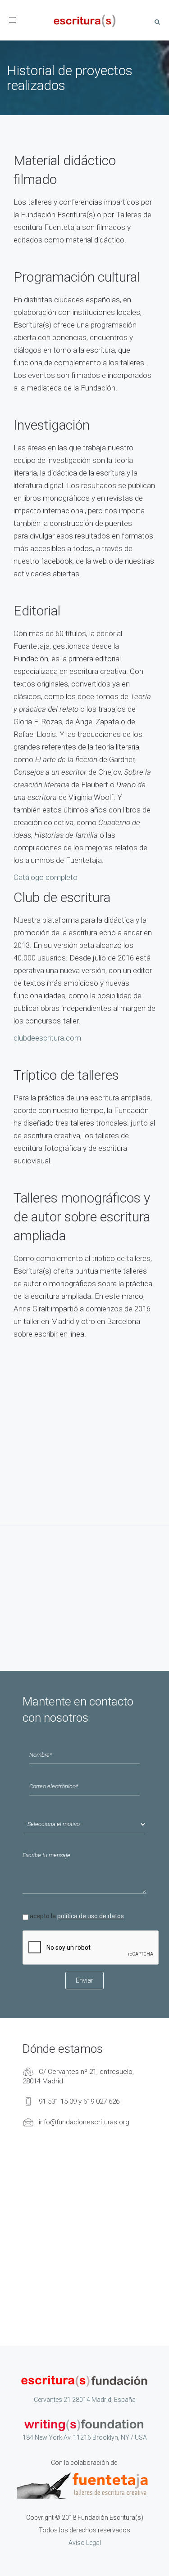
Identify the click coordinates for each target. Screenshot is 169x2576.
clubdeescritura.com (47, 1038)
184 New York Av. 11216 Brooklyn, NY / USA (85, 2437)
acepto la (77, 1916)
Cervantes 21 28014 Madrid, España (85, 2400)
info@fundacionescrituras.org (84, 2122)
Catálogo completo (46, 877)
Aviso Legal (85, 2543)
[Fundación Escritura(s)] (85, 20)
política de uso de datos (91, 1916)
